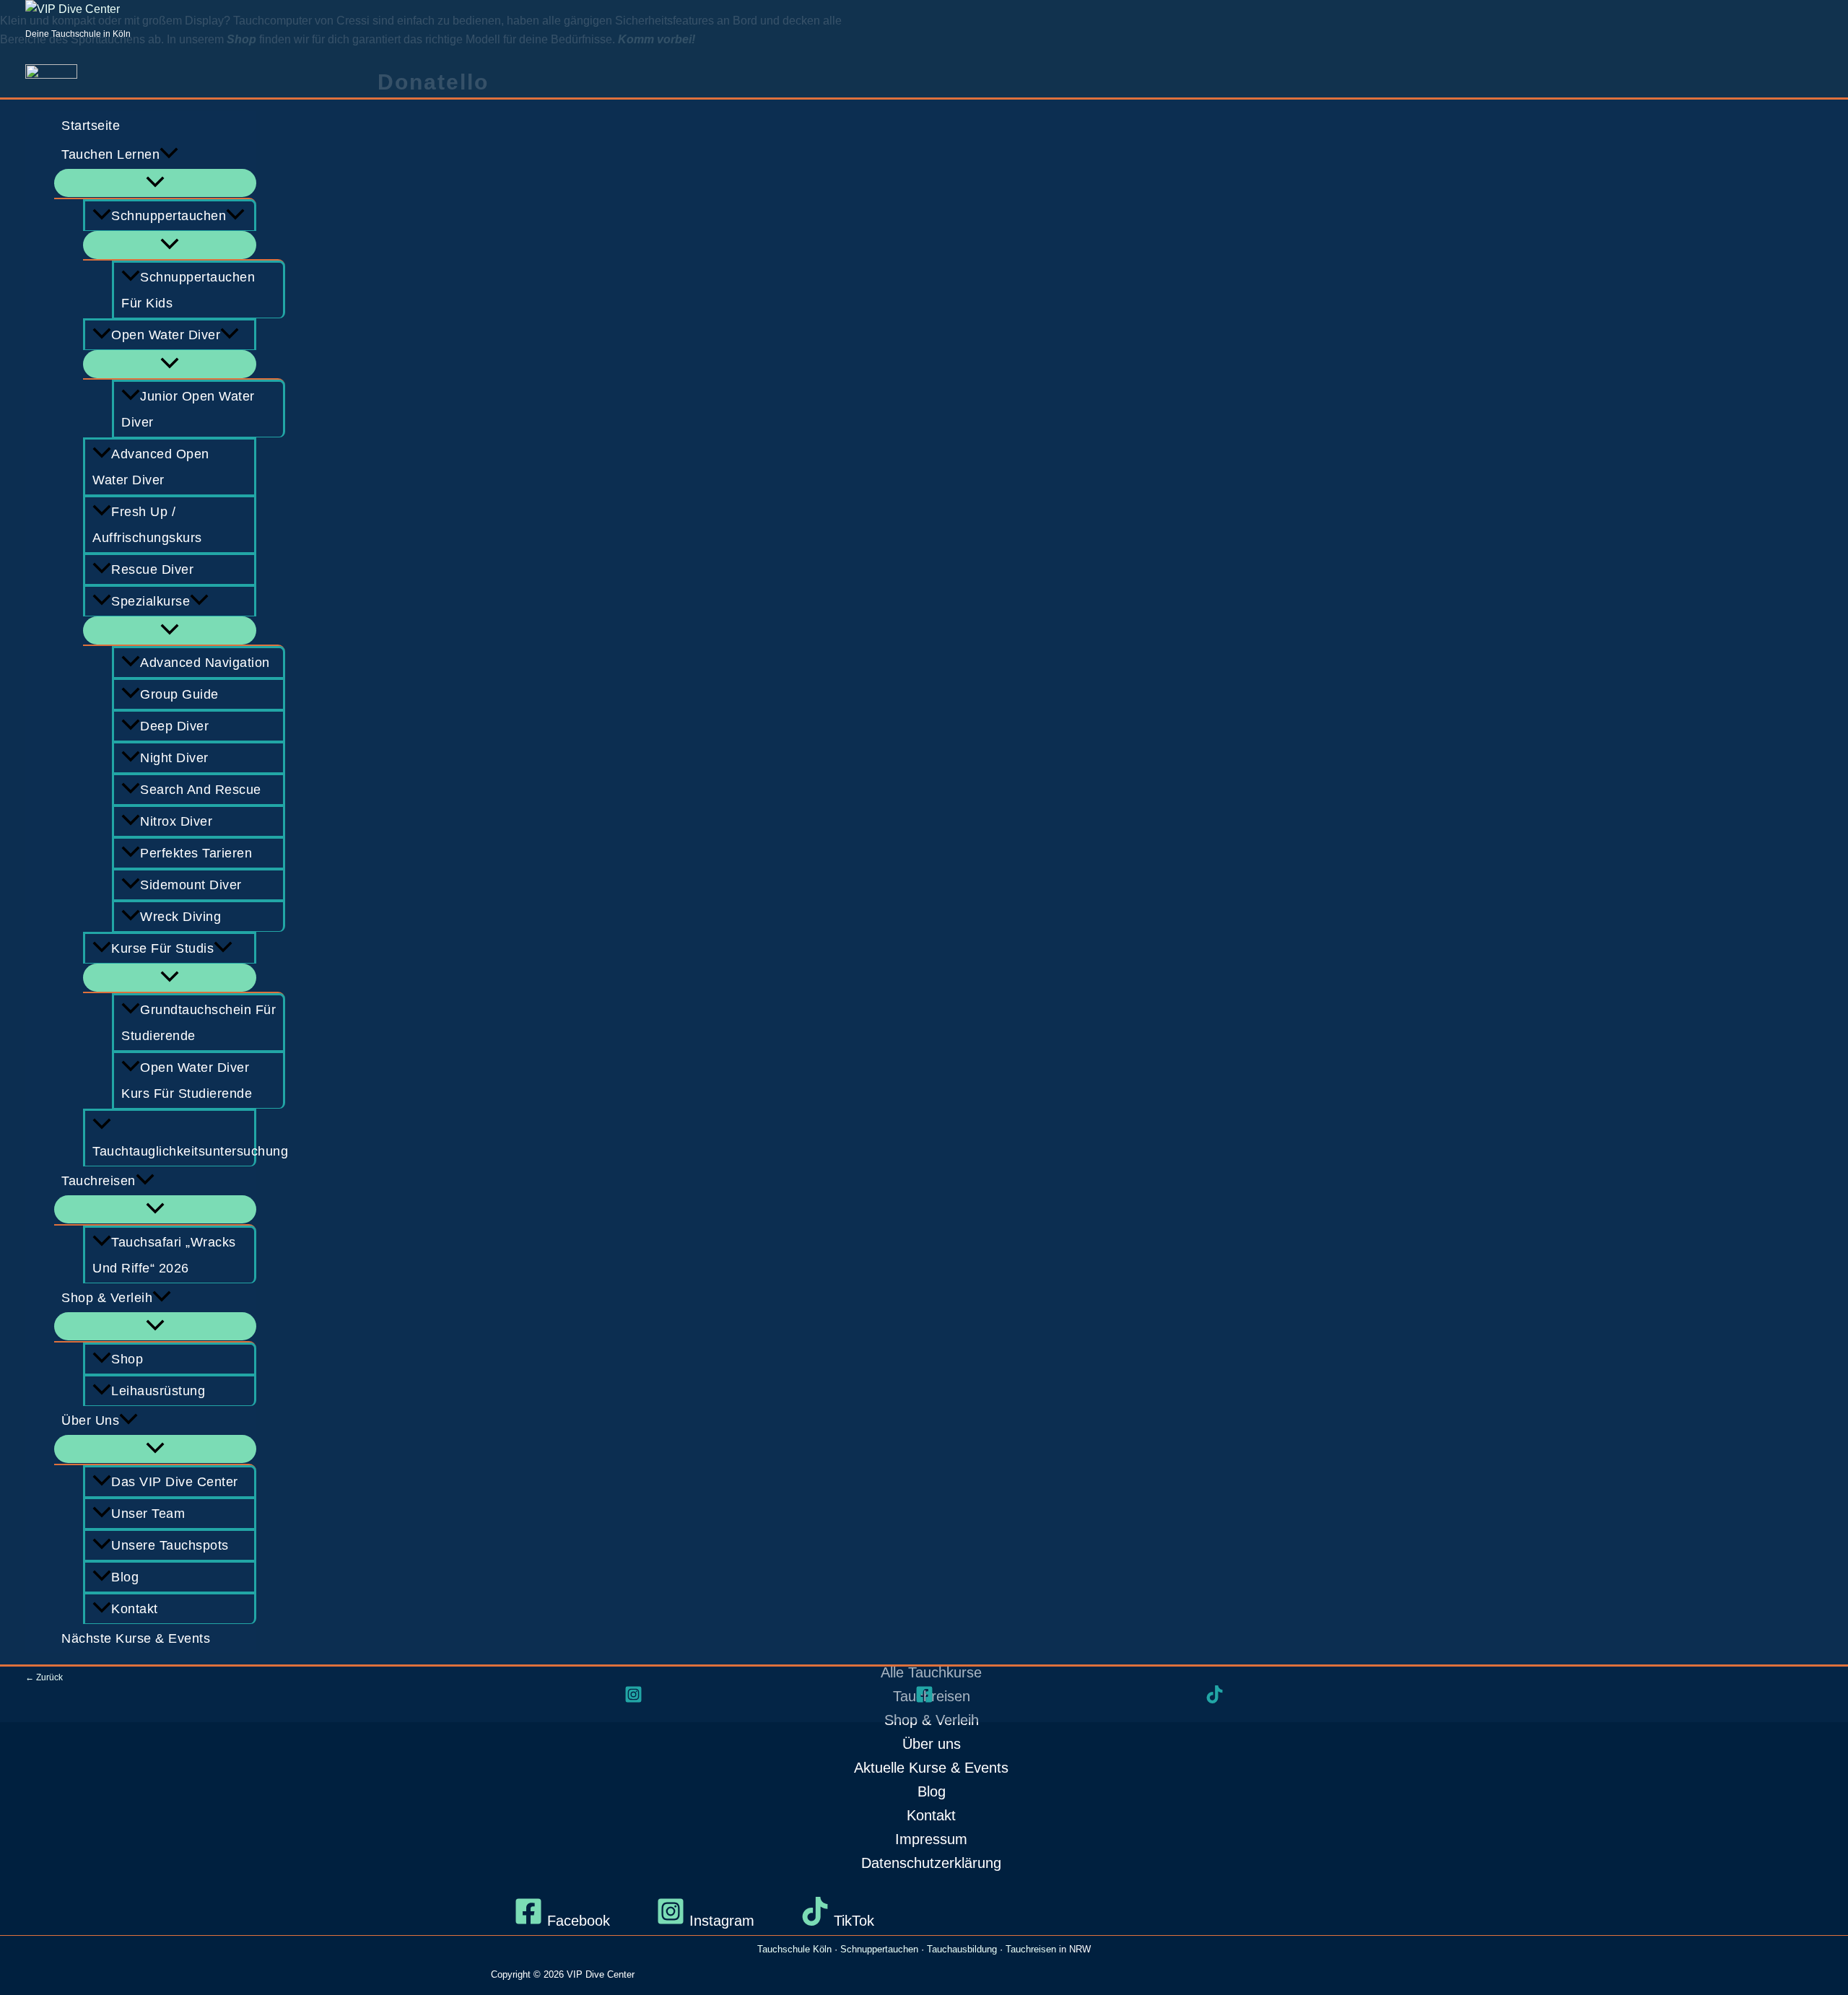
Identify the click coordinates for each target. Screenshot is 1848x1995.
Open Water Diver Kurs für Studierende (187, 1081)
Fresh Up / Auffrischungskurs (147, 525)
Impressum (931, 1839)
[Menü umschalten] (155, 183)
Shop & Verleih (107, 1298)
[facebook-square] (924, 1694)
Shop (127, 1359)
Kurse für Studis (162, 948)
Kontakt (135, 1609)
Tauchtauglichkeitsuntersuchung (174, 1151)
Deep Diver (174, 726)
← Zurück (44, 1677)
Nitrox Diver (176, 821)
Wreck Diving (180, 917)
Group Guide (179, 694)
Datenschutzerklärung (931, 1863)
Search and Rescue (201, 790)
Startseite (91, 126)
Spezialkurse (151, 601)
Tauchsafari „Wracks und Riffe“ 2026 (164, 1255)
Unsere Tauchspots (170, 1545)
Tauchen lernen (110, 154)
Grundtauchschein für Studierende (199, 1023)
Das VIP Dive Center (175, 1482)
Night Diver (174, 758)
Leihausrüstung (158, 1391)
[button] (169, 154)
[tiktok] (1215, 1694)
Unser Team (148, 1514)
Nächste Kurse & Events (136, 1638)
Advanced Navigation (205, 663)
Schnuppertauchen (169, 216)
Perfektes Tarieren (196, 853)
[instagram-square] (633, 1694)
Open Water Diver (166, 335)
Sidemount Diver (191, 885)
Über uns (90, 1420)
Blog (125, 1577)
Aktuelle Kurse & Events (931, 1768)
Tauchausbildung (962, 1949)
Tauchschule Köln (794, 1949)
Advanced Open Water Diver (151, 467)
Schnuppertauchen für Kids (188, 290)
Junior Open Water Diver (188, 409)
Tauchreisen (99, 1181)
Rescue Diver (152, 569)
